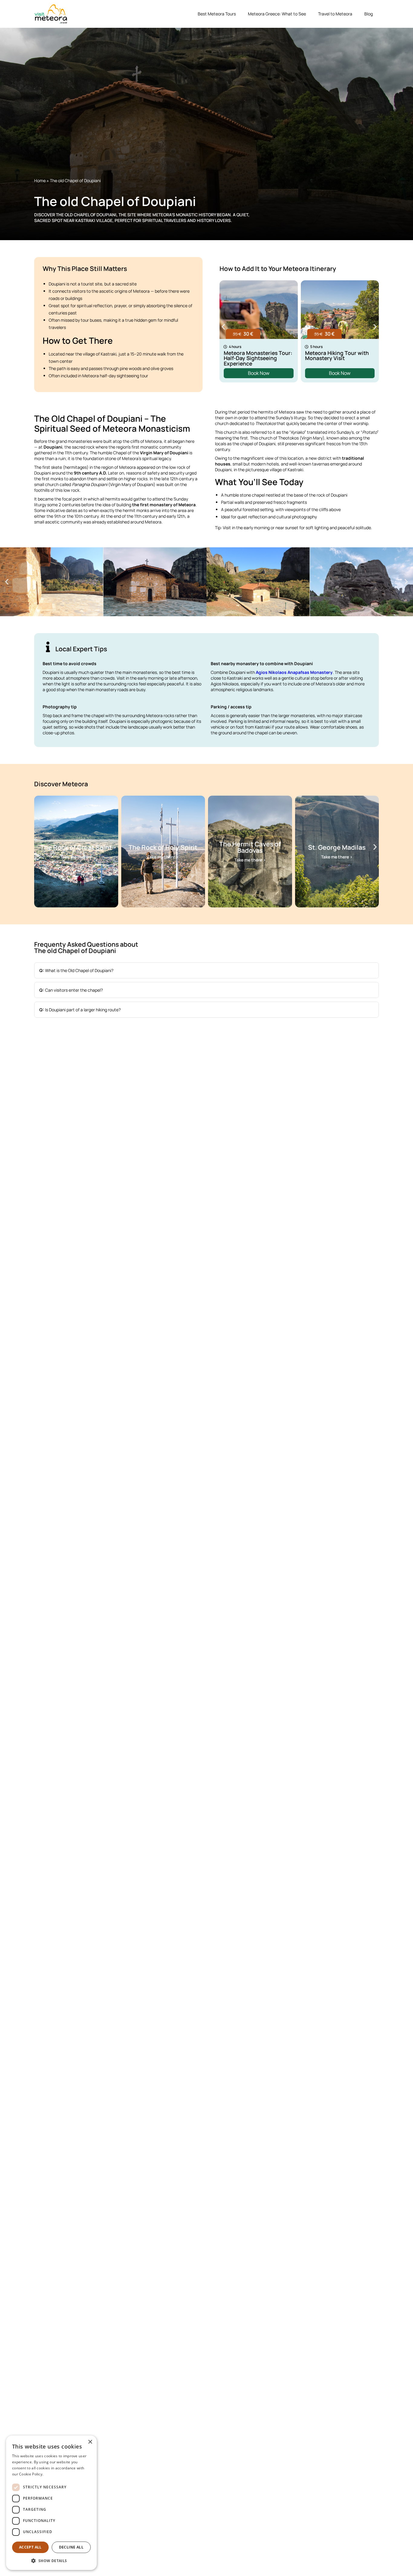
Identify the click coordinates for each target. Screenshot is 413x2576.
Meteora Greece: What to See (277, 14)
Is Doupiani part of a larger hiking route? (80, 1010)
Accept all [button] (30, 2547)
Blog (369, 14)
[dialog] (51, 2503)
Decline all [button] (71, 2547)
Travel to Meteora (335, 14)
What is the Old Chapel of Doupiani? (76, 970)
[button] (223, 327)
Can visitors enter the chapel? (71, 990)
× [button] (90, 2442)
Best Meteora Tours (217, 14)
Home (40, 180)
